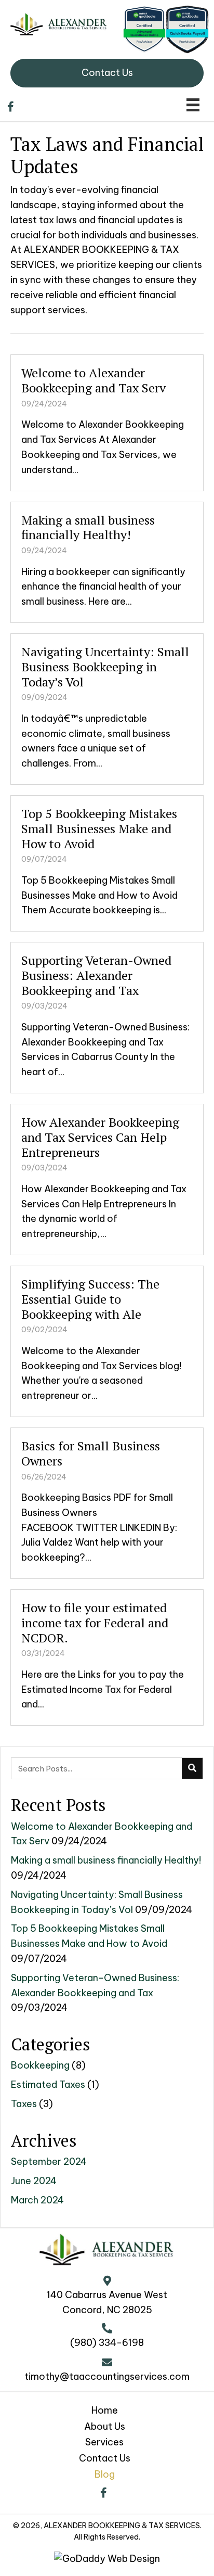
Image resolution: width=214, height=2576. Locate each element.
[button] (103, 2493)
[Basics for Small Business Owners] (107, 1503)
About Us (105, 2426)
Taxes (24, 2104)
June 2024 (34, 2181)
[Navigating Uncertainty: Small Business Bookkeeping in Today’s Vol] (107, 709)
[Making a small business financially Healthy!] (107, 562)
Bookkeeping (40, 2065)
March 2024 (37, 2200)
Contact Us (105, 2458)
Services (104, 2442)
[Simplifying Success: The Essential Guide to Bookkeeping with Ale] (107, 1341)
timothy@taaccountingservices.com (107, 2376)
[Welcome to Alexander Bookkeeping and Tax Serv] (107, 423)
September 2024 (49, 2161)
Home (105, 2410)
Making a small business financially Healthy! (106, 1860)
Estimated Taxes (48, 2084)
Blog (105, 2474)
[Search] (192, 1768)
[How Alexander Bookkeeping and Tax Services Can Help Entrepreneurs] (107, 1179)
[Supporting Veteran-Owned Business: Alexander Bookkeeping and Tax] (107, 1018)
